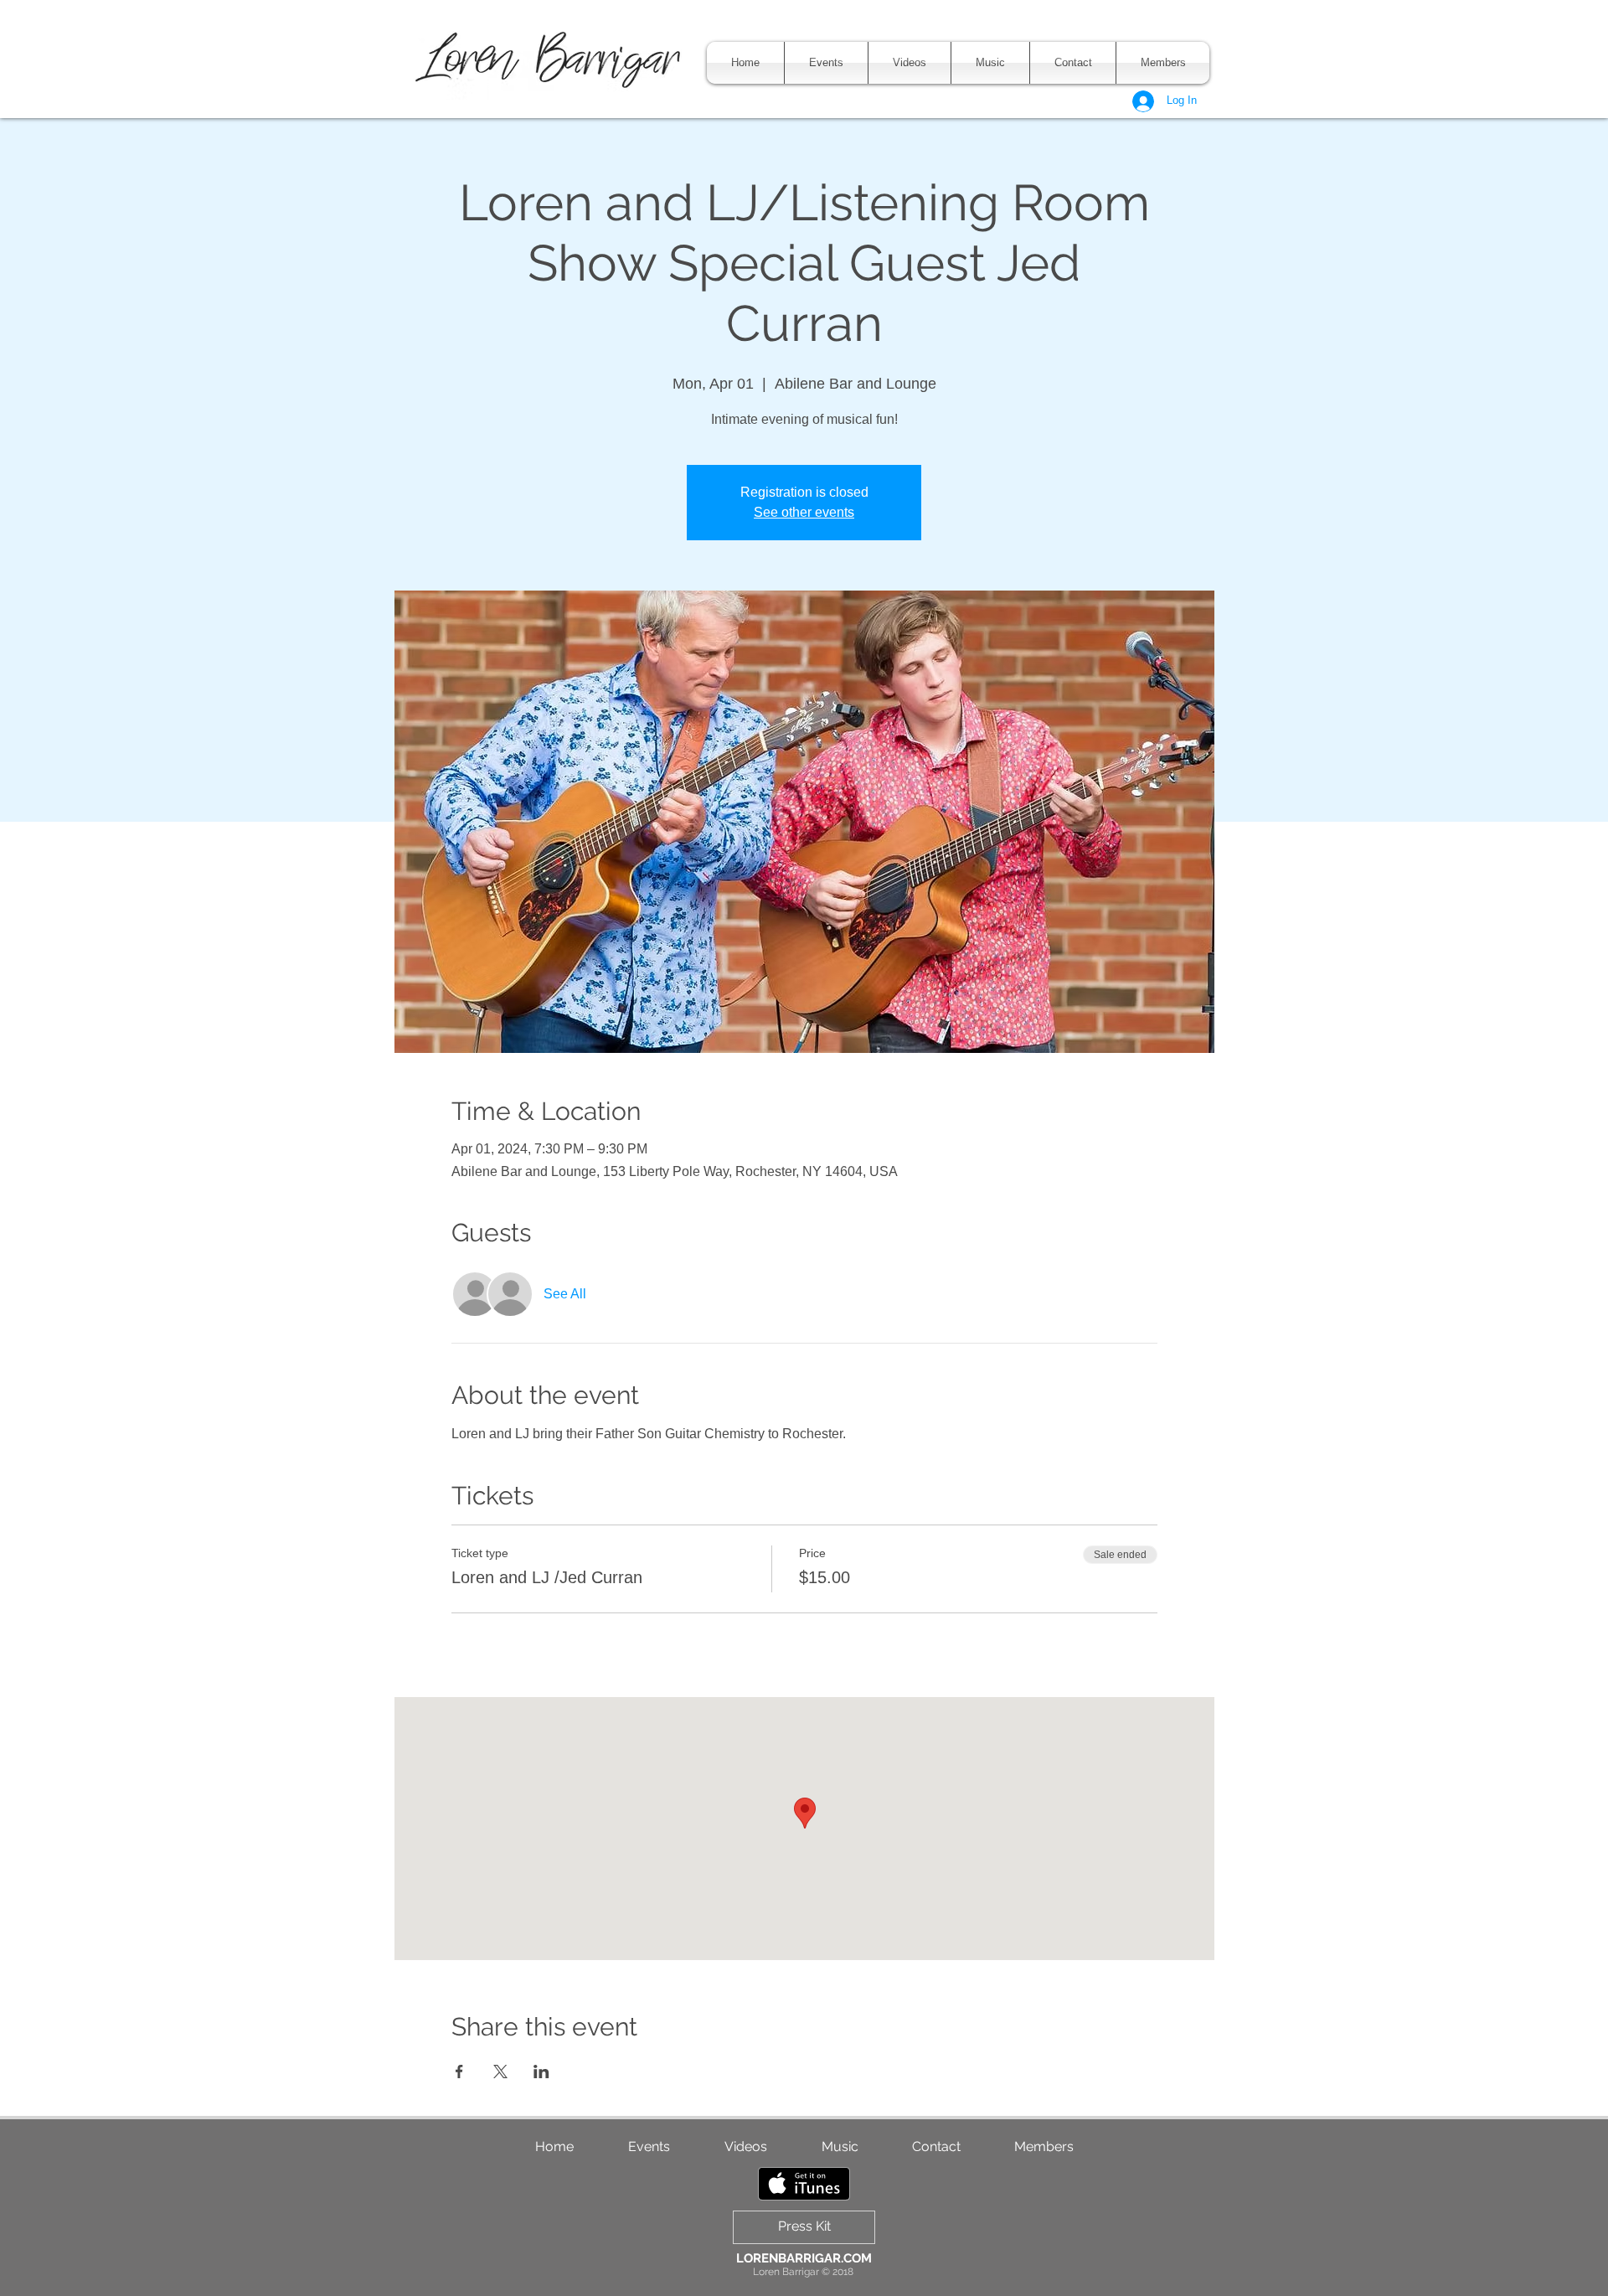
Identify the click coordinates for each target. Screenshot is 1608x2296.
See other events (804, 512)
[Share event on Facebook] (459, 2072)
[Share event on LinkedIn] (541, 2072)
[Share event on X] (500, 2072)
